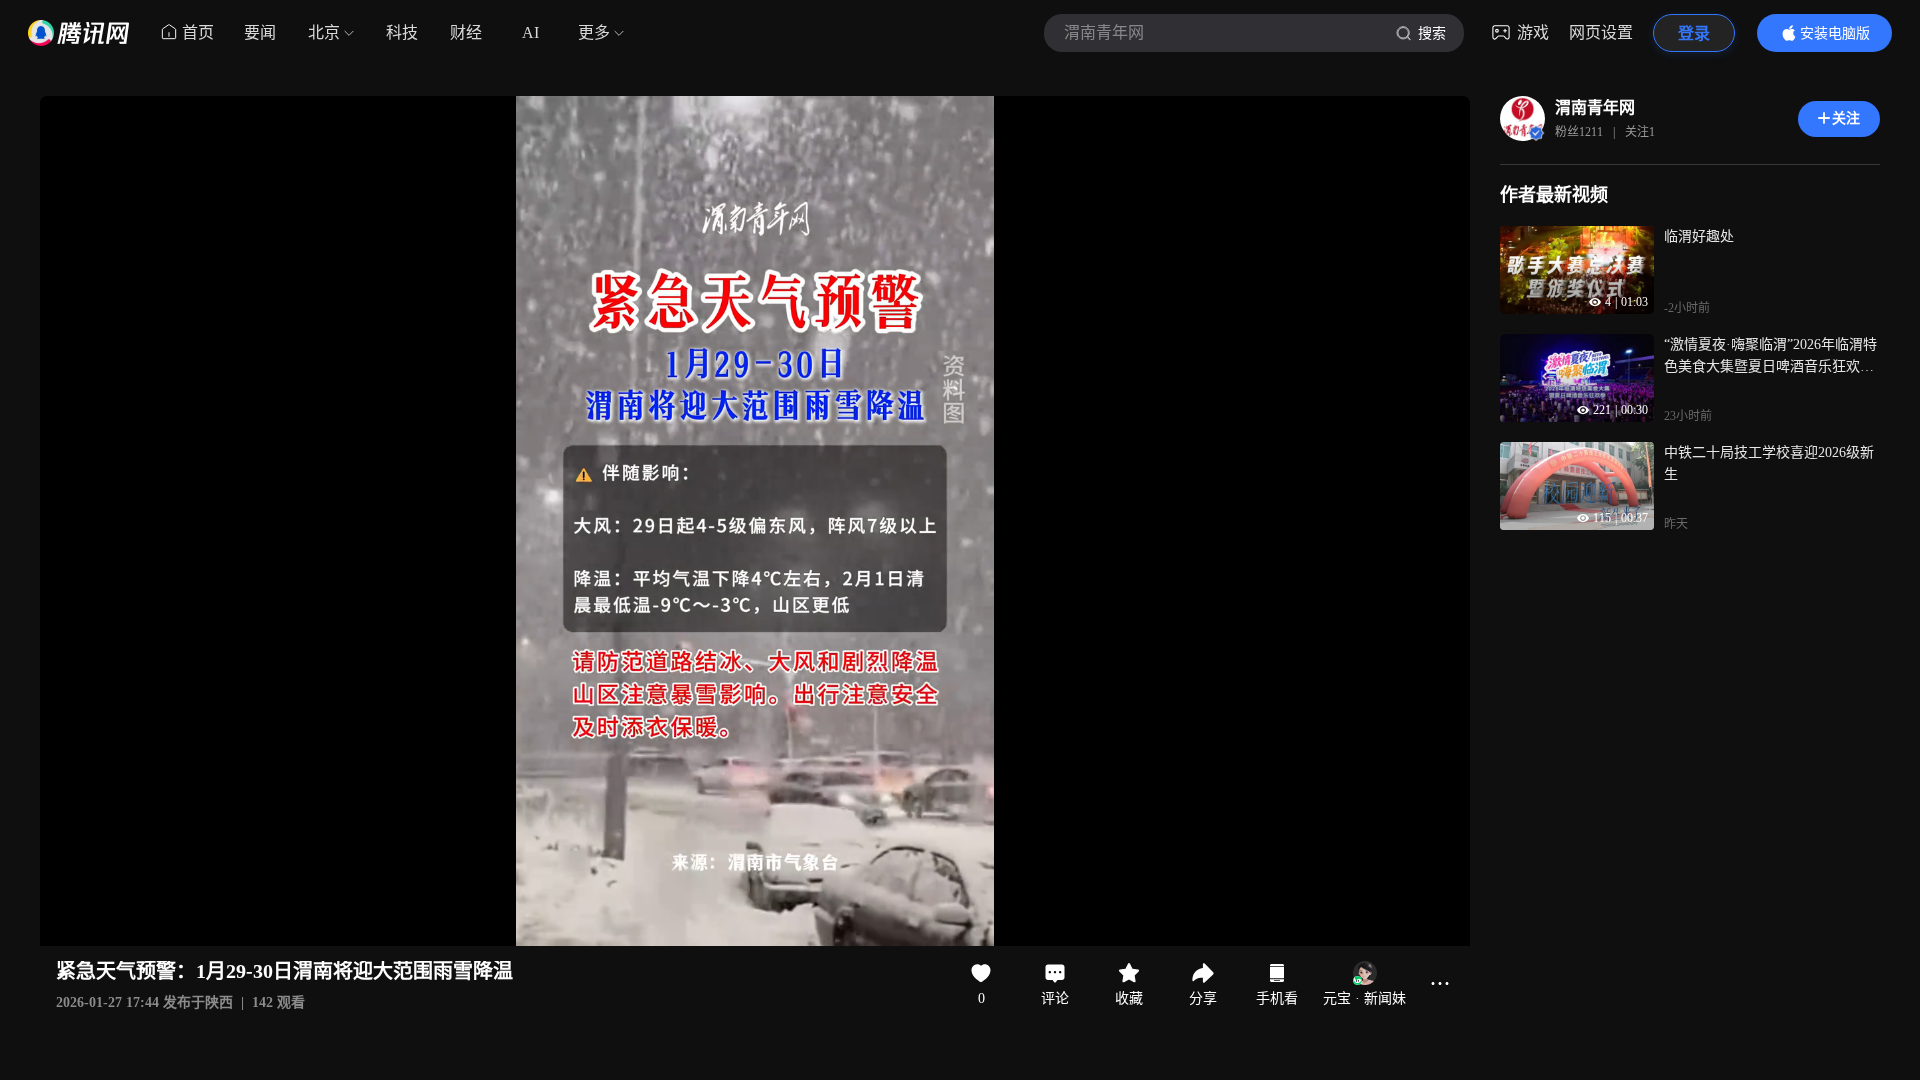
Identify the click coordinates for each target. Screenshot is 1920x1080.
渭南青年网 (1595, 107)
